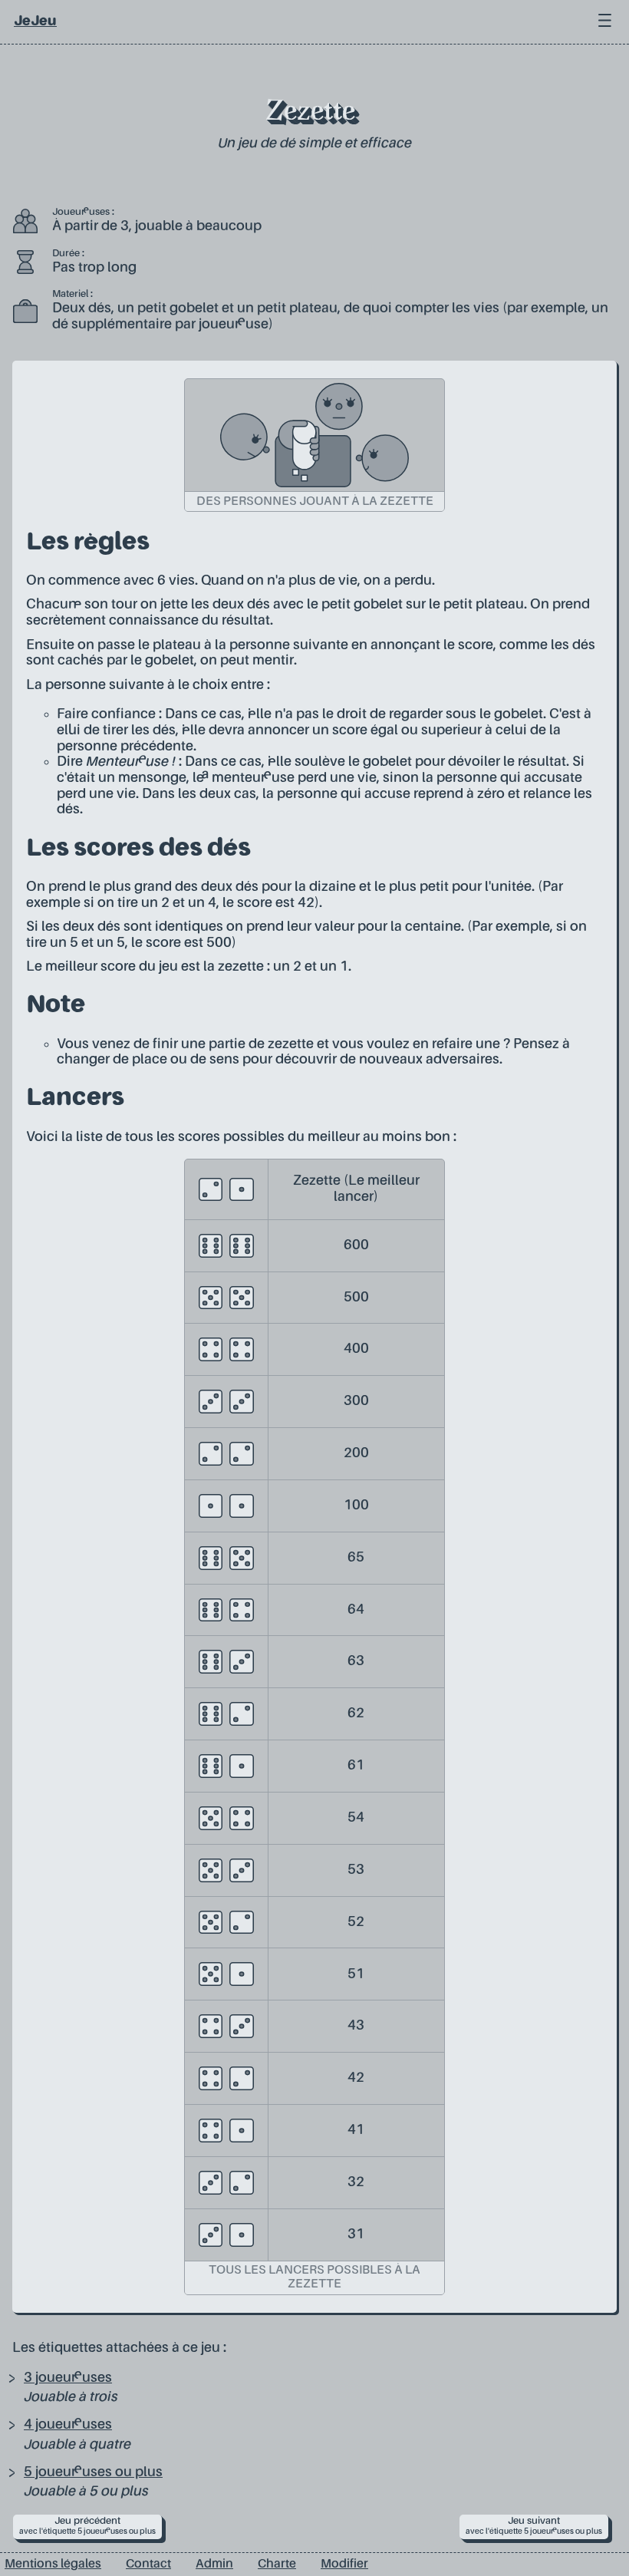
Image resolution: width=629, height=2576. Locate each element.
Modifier (344, 2564)
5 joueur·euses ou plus (93, 2472)
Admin (214, 2564)
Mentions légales (53, 2564)
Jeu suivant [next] (534, 2526)
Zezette (310, 113)
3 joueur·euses (68, 2378)
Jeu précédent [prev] (87, 2526)
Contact (148, 2564)
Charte (277, 2564)
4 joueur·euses (68, 2425)
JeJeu (35, 21)
